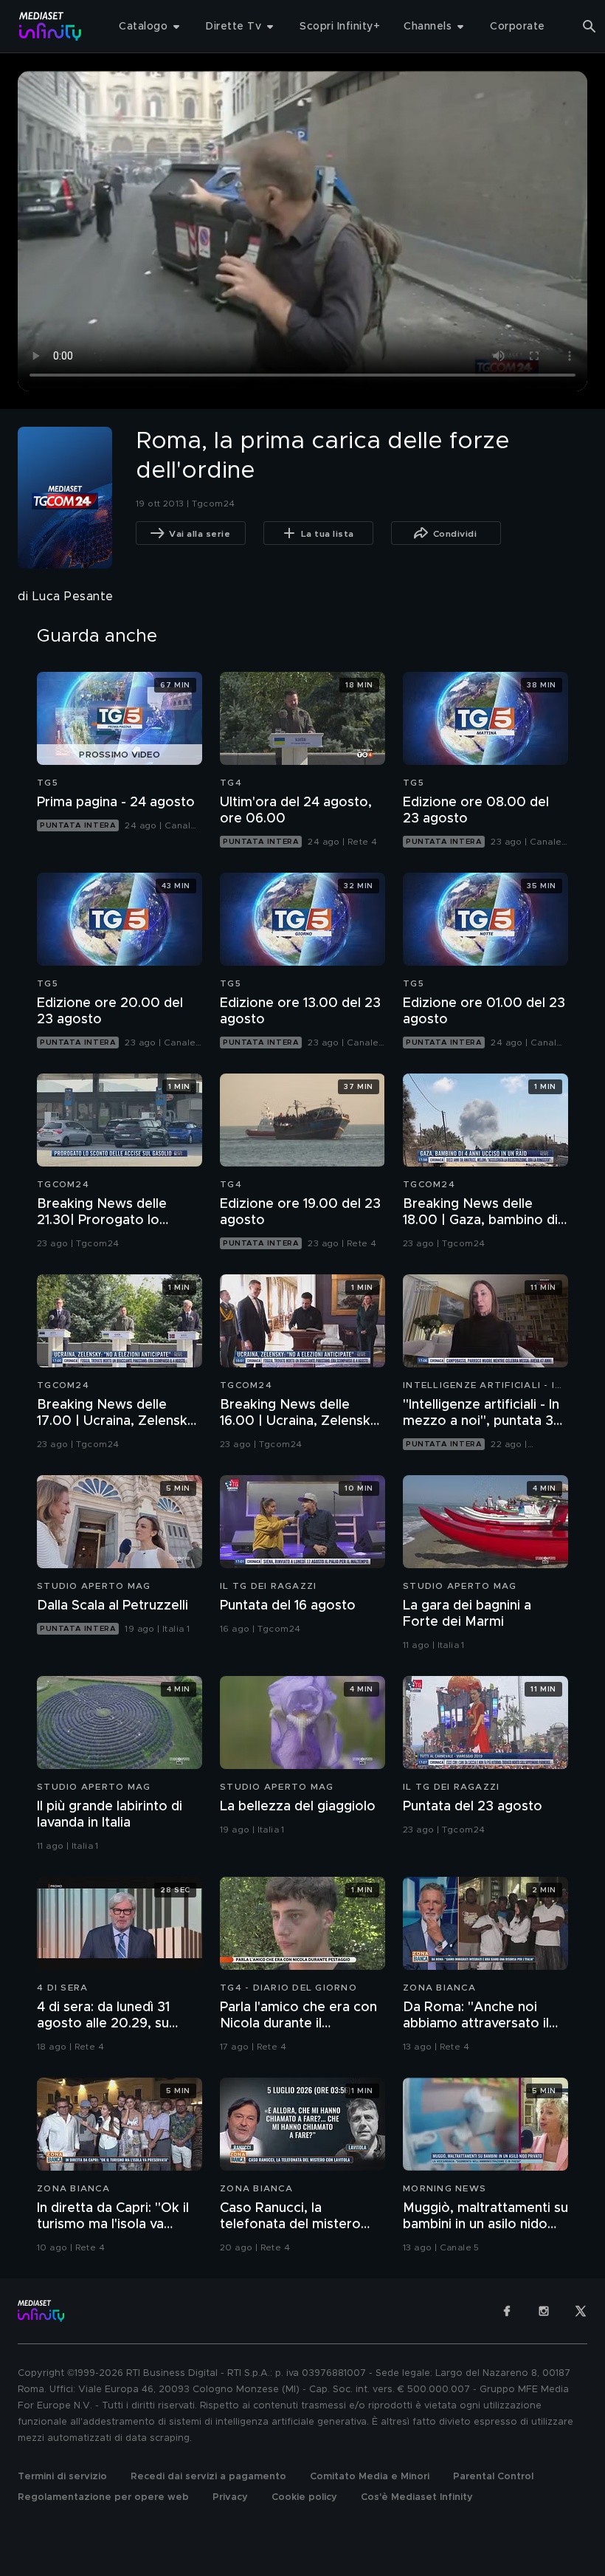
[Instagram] (544, 2311)
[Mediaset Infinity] (51, 26)
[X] (581, 2311)
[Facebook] (507, 2311)
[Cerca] (590, 27)
